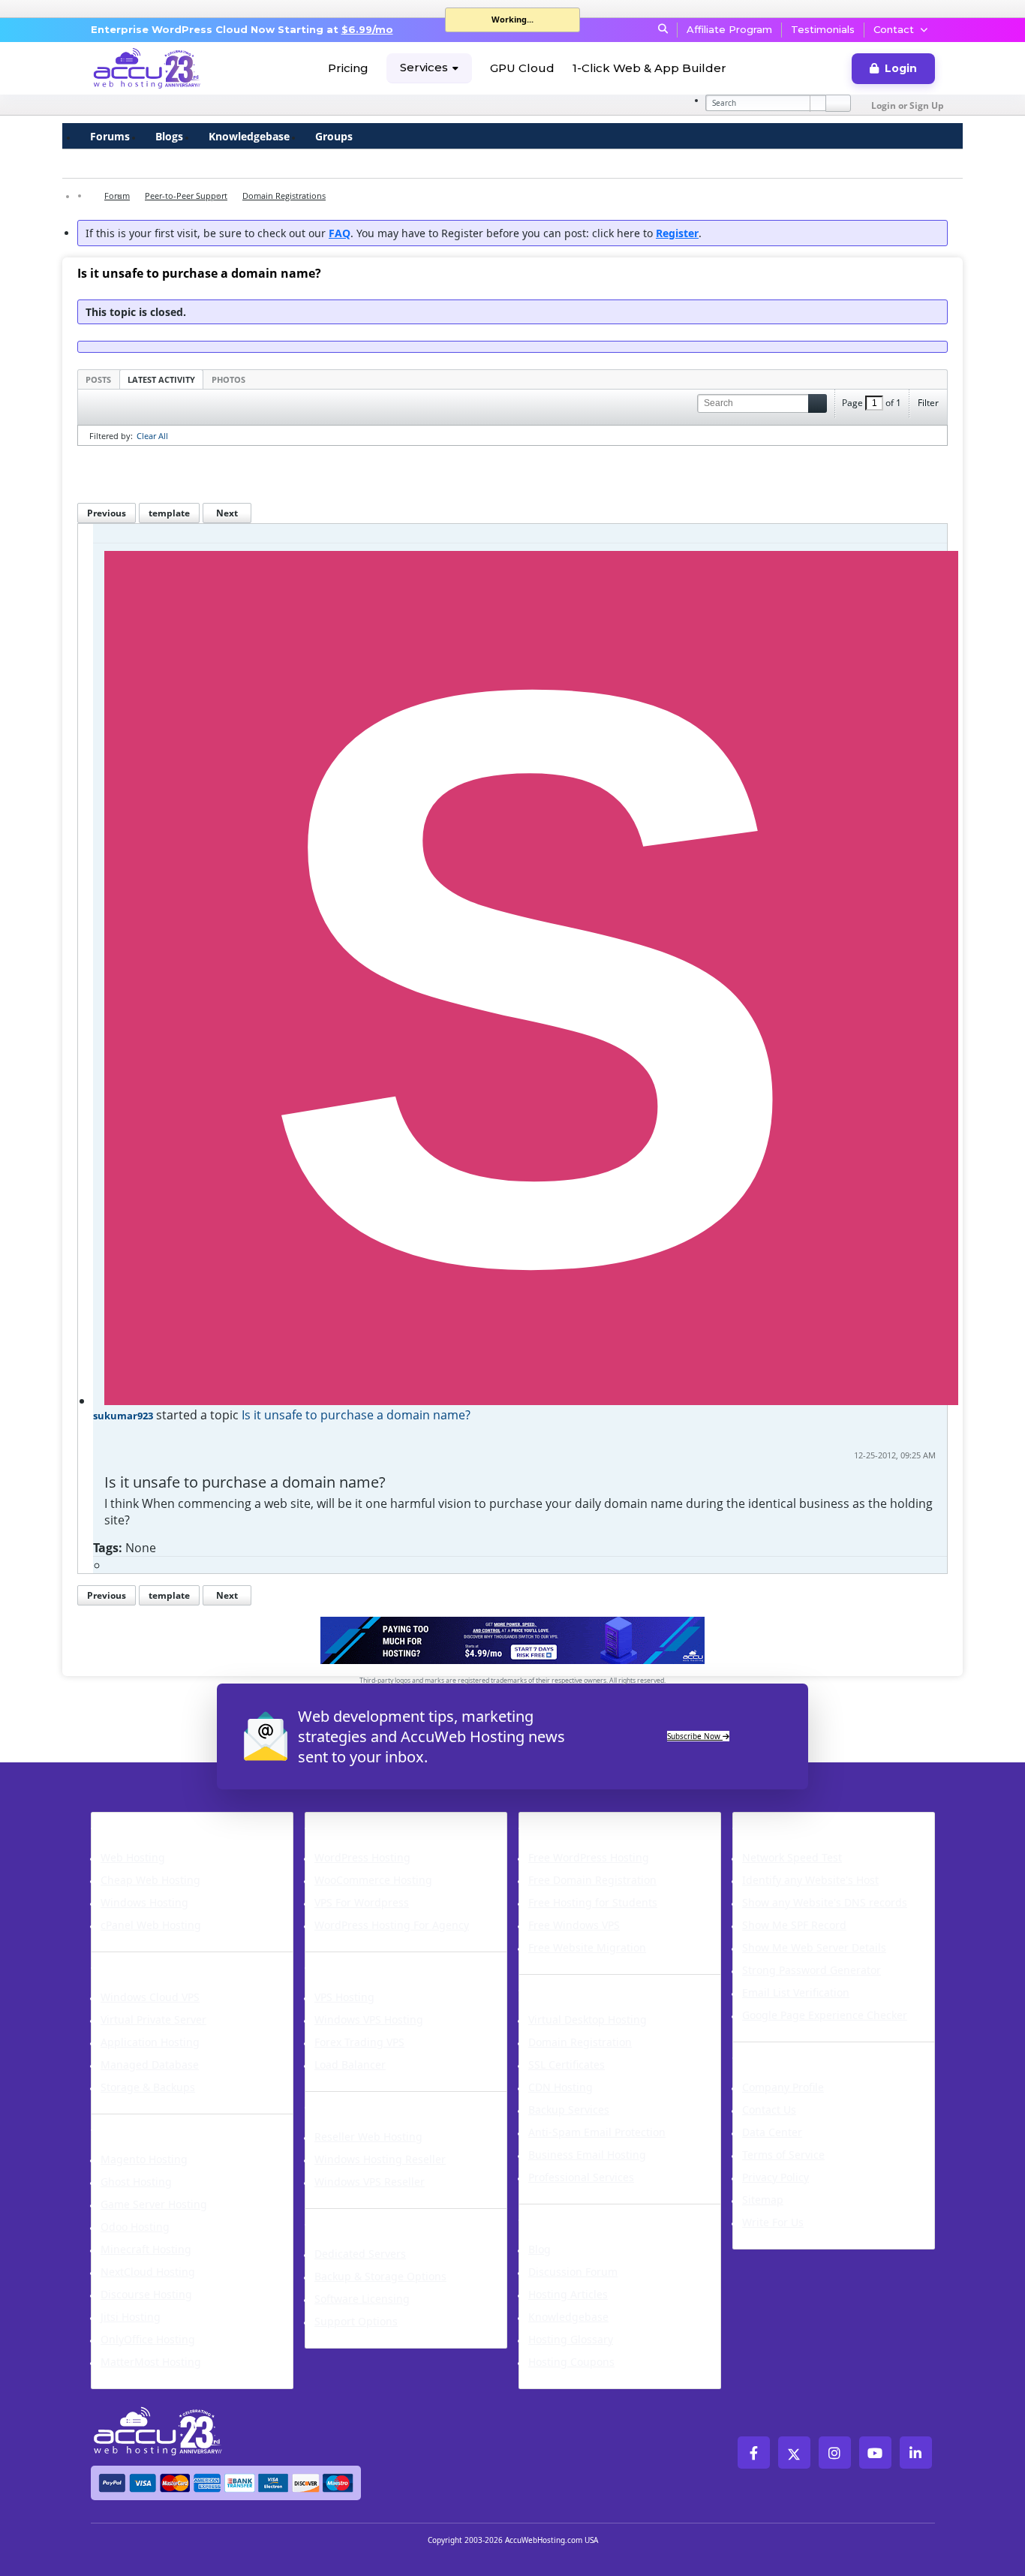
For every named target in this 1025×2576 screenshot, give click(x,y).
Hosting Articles (568, 2294)
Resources (557, 2213)
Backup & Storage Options (380, 2276)
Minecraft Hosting (146, 2249)
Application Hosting (150, 2042)
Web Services (568, 1984)
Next (227, 513)
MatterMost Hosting (151, 2362)
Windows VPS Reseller (370, 2182)
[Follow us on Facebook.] (754, 2453)
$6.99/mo (367, 29)
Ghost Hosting (136, 2182)
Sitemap (763, 2200)
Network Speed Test (792, 1857)
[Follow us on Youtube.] (875, 2453)
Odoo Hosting (135, 2227)
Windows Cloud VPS (150, 1997)
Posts (98, 379)
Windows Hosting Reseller (380, 2159)
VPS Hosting (344, 1997)
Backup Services (569, 2110)
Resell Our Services (376, 2101)
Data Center (772, 2132)
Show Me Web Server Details (814, 1947)
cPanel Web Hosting (151, 1925)
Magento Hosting (144, 2159)
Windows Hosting (144, 1902)
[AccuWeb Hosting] (147, 68)
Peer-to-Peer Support (186, 196)
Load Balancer (350, 2064)
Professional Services (581, 2177)
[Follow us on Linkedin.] (916, 2453)
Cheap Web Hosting (150, 1880)
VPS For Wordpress (362, 1902)
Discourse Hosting (146, 2294)
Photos (228, 379)
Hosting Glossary (571, 2339)
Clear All (152, 436)
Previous (107, 513)
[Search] (838, 103)
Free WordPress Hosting (589, 1857)
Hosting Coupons (571, 2362)
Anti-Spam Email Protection (597, 2132)
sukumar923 (123, 1416)
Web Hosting (133, 1857)
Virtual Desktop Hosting (588, 2019)
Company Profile (783, 2087)
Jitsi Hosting (131, 2317)
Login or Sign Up (908, 105)
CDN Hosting (561, 2087)
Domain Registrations (284, 196)
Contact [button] (894, 29)
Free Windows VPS (574, 1925)
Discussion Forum (573, 2272)
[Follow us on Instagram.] (835, 2453)
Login (901, 68)
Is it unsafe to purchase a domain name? (356, 1415)
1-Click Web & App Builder (649, 68)
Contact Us (769, 2110)
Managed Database (150, 2064)
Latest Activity (161, 379)
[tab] (98, 379)
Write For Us (773, 2222)
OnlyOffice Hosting (148, 2339)
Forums (110, 136)
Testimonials (823, 29)
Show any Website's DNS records (825, 1902)
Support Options (356, 2321)
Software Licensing (362, 2299)
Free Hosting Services (599, 1822)
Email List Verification (796, 1992)
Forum (117, 196)
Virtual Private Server (153, 2019)
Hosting (121, 1822)
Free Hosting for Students (593, 1902)
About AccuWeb (792, 2051)
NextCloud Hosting (148, 2272)
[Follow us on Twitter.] (794, 2453)
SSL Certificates (567, 2064)
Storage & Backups (148, 2087)
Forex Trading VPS (359, 2042)
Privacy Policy (776, 2177)
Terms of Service (783, 2155)
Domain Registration (580, 2042)
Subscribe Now (695, 1736)
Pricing (348, 68)
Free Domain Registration (592, 1880)
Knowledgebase (249, 136)
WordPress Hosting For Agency (392, 1925)
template (169, 513)
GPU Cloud (522, 68)
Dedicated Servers (373, 2218)
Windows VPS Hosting (369, 2019)
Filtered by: (111, 436)
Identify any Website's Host (810, 1880)
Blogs (169, 136)
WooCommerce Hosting (373, 1880)
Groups (334, 136)
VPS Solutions (356, 1961)
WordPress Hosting (377, 1822)
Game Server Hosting (154, 2204)
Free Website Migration (587, 1947)
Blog (540, 2249)
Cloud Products (148, 1961)
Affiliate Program (729, 29)
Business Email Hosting (587, 2155)
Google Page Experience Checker (825, 2015)
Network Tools (787, 1822)
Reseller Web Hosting (368, 2137)
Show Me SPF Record (794, 1925)
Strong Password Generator (812, 1970)
